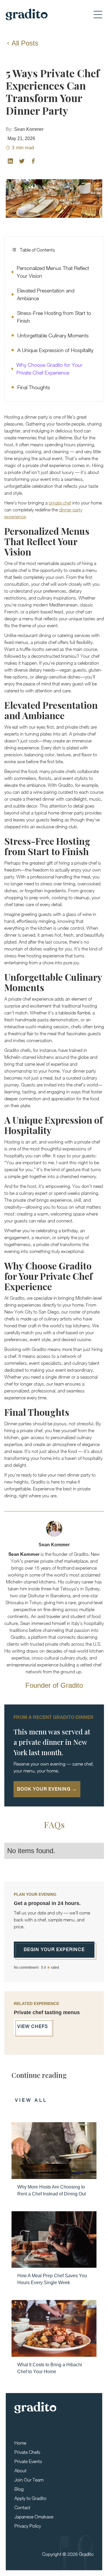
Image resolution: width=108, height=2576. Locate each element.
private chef (60, 503)
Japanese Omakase (34, 2517)
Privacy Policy (28, 2526)
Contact (22, 2507)
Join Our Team (29, 2480)
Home (20, 2443)
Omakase (66, 2565)
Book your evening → (47, 1789)
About (20, 2471)
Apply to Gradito (30, 2498)
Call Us (46, 2565)
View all (31, 2100)
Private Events (28, 2461)
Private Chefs (27, 2452)
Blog (19, 2489)
